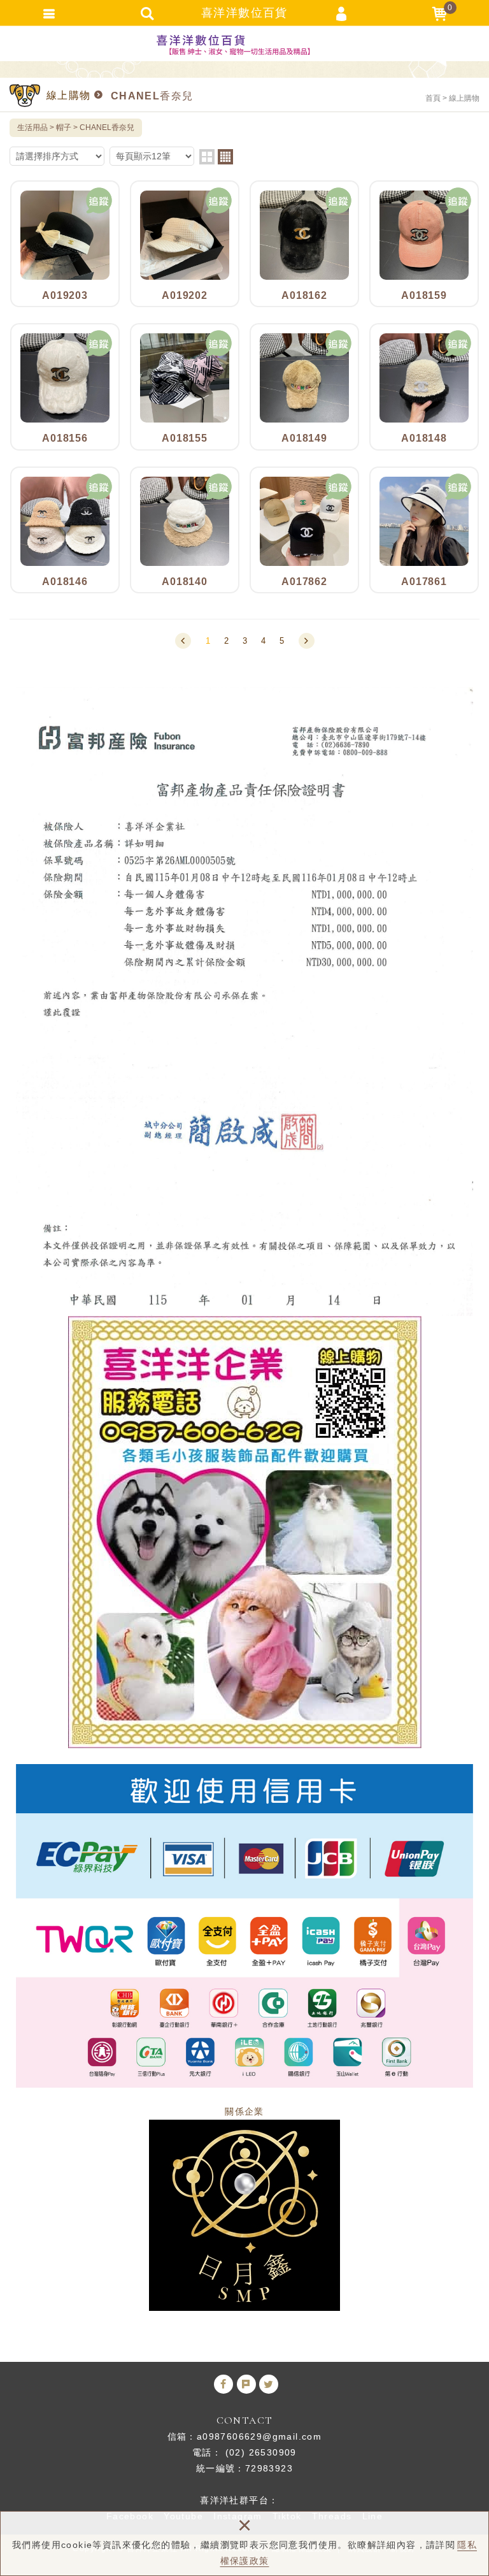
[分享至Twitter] (269, 2384)
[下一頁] (307, 641)
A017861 (424, 530)
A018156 (65, 387)
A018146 (65, 530)
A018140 (185, 530)
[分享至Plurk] (246, 2384)
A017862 (304, 530)
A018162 (304, 244)
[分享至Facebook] (223, 2384)
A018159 (424, 244)
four (225, 157)
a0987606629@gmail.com (259, 2436)
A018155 (185, 387)
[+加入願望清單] (99, 201)
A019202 (185, 244)
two (207, 157)
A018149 (304, 387)
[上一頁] (183, 641)
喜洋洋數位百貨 (244, 45)
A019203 (65, 244)
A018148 (424, 387)
